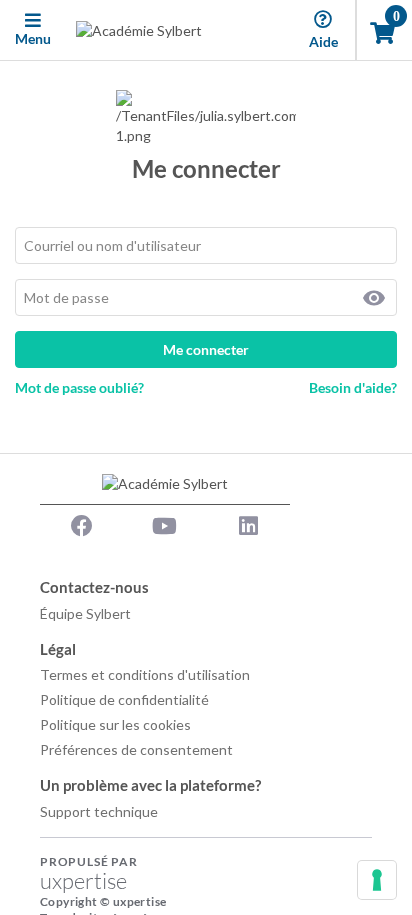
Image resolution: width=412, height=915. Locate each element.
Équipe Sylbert (85, 613)
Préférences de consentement (136, 749)
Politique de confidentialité (124, 699)
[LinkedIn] (248, 526)
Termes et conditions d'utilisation (145, 674)
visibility (374, 298)
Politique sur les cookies (115, 724)
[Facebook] (82, 526)
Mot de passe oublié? (79, 387)
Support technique (99, 811)
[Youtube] (165, 526)
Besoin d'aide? (353, 387)
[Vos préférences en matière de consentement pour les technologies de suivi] (377, 880)
